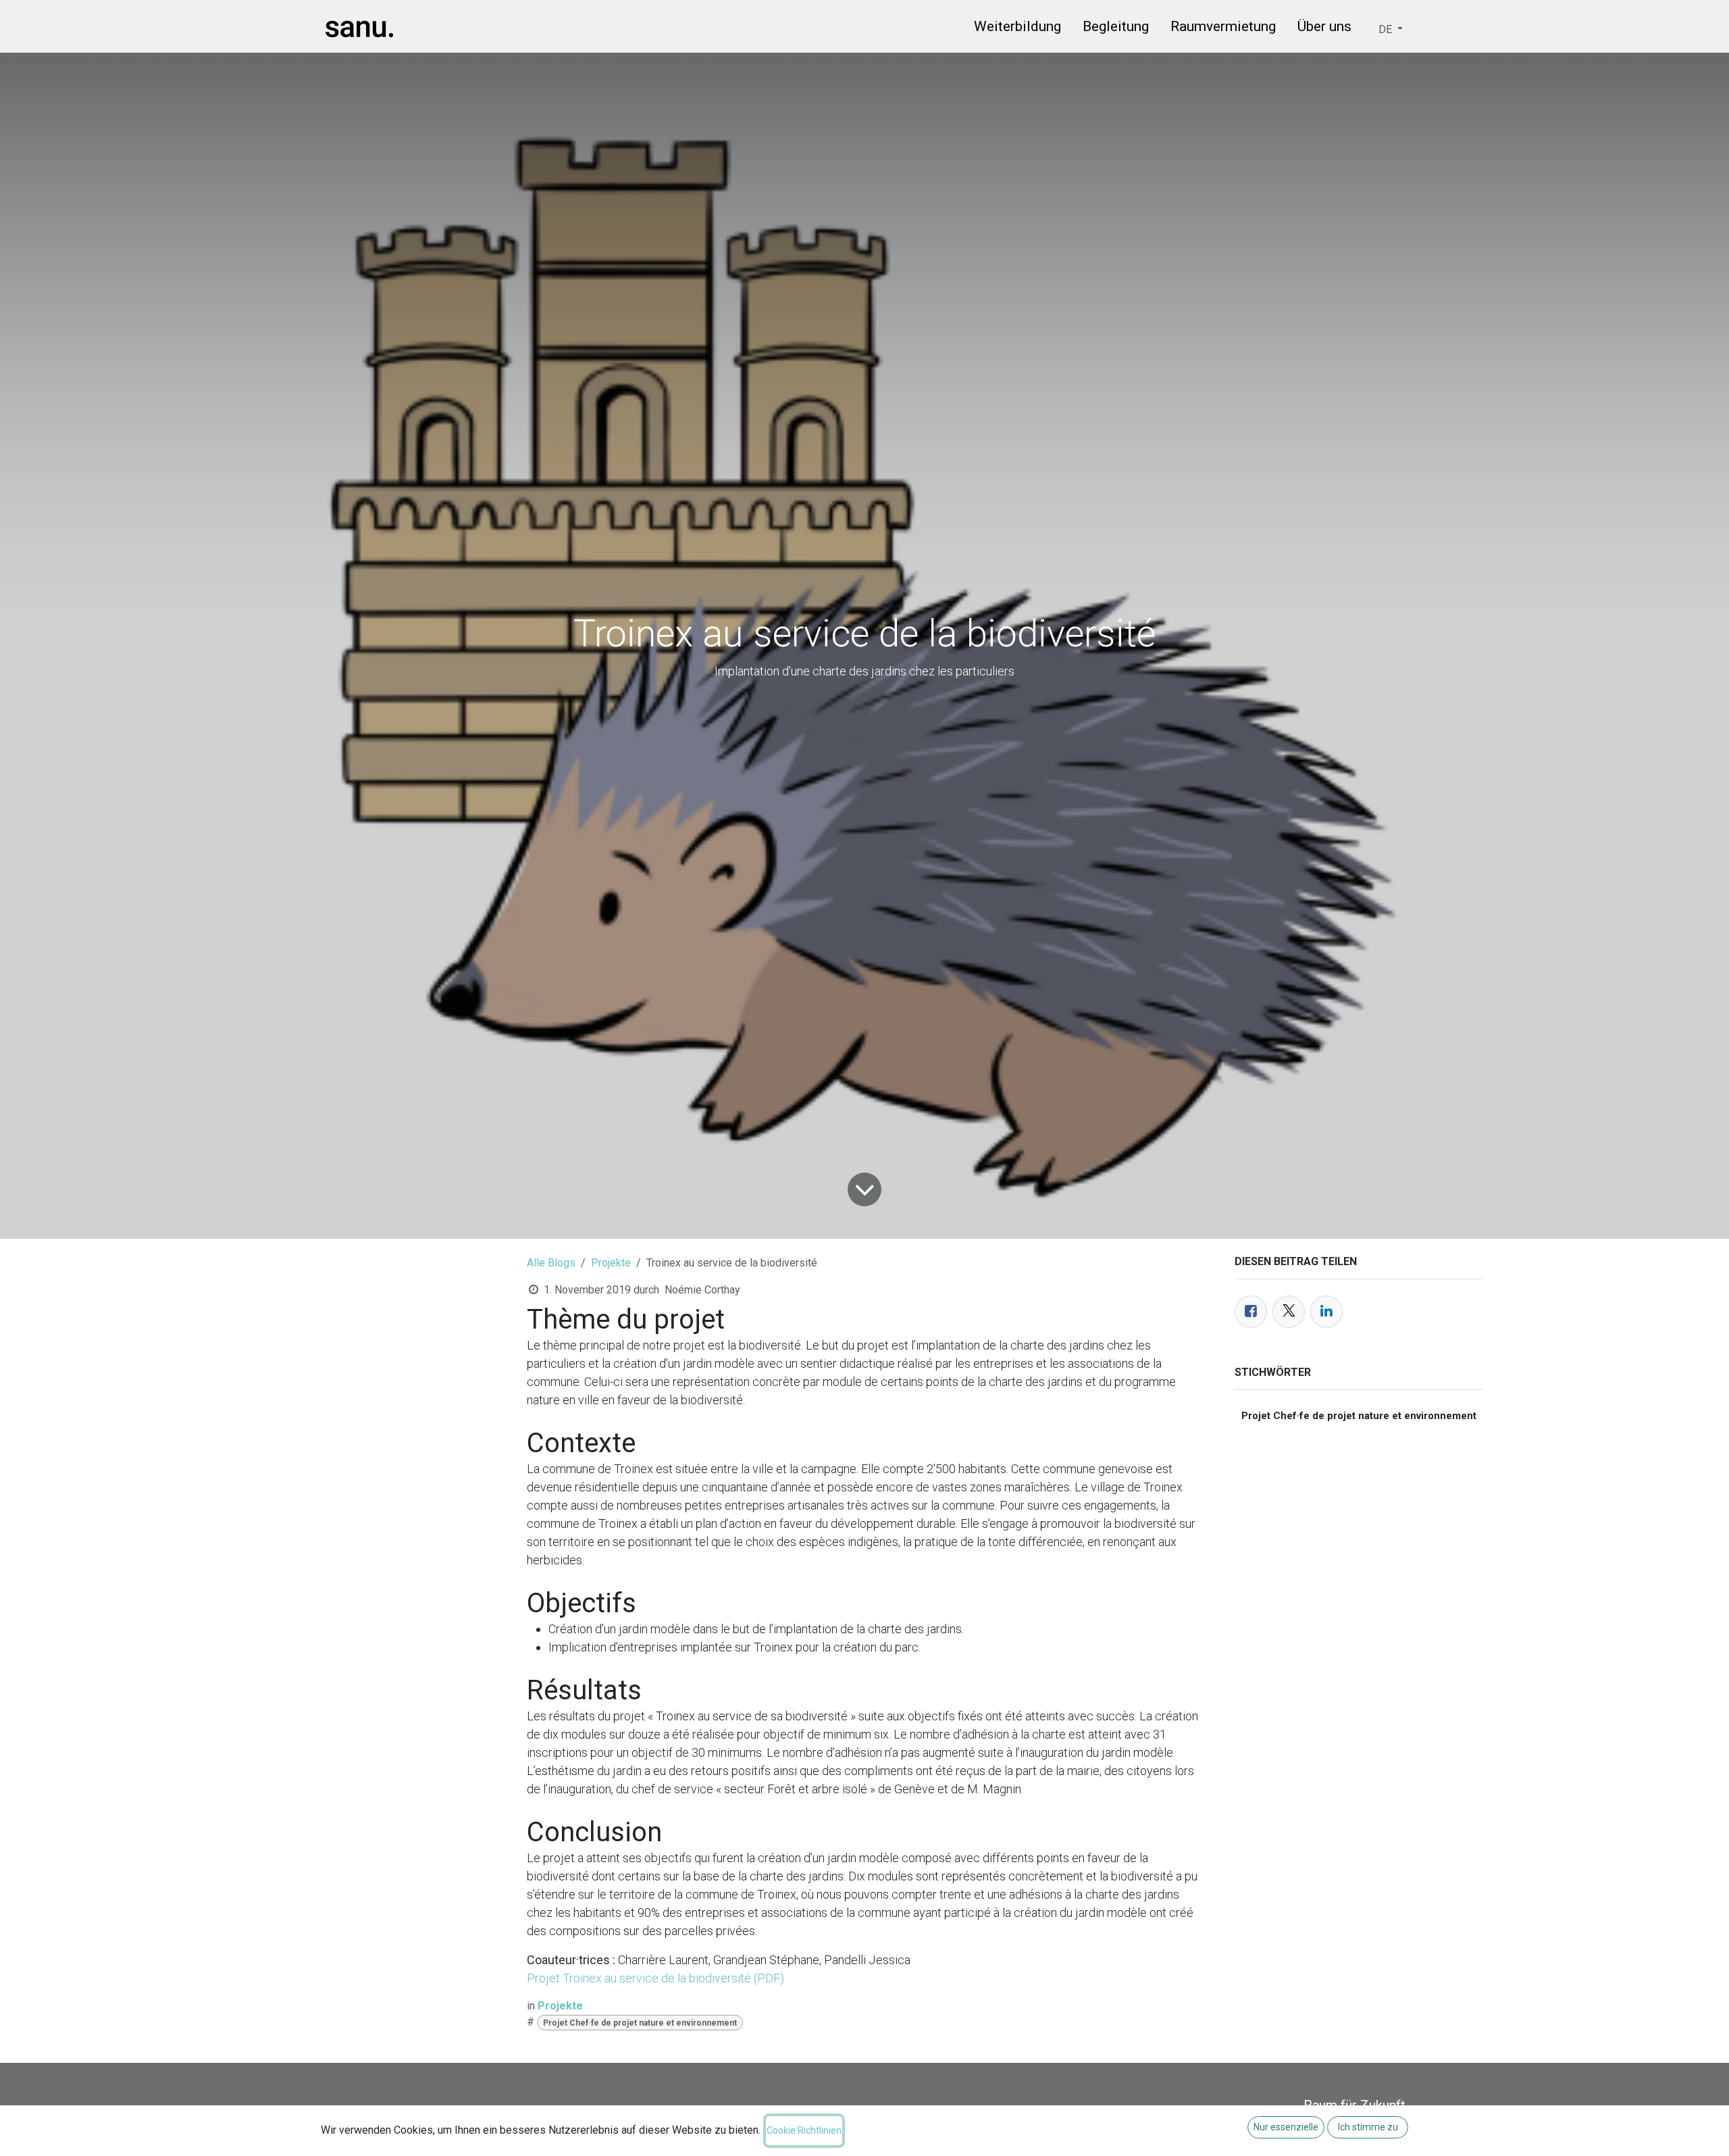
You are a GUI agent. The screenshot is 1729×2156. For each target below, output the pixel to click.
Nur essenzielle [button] (1286, 2127)
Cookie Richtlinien (804, 2130)
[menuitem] (1017, 29)
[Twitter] (1289, 1312)
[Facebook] (1251, 1312)
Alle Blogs (551, 1263)
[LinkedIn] (1326, 1312)
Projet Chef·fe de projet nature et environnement (640, 2023)
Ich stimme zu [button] (1368, 2127)
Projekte (611, 1263)
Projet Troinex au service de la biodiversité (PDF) (655, 1978)
